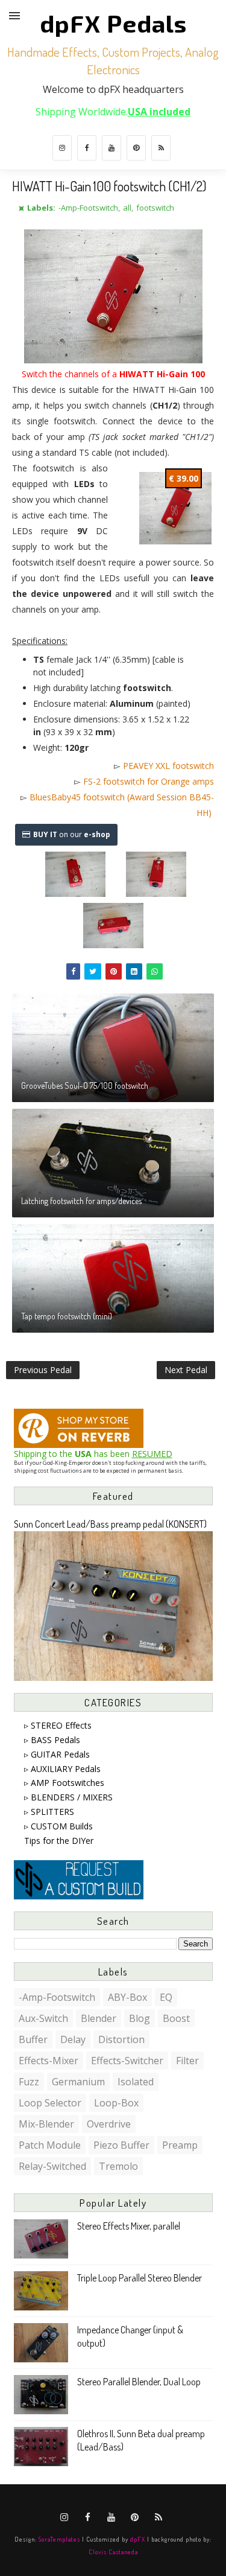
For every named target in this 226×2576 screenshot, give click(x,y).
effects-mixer (49, 2061)
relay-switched (52, 2166)
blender (99, 2018)
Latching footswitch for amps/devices (81, 1201)
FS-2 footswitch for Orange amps (149, 781)
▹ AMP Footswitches (64, 1783)
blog (140, 2018)
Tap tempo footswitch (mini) (67, 1316)
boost (176, 2018)
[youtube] (111, 148)
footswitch (155, 208)
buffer (33, 2039)
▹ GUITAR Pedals (57, 1754)
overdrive (109, 2124)
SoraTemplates (59, 2539)
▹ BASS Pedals (52, 1740)
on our (72, 834)
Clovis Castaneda (113, 2552)
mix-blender (46, 2124)
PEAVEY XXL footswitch (168, 766)
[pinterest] (136, 148)
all (127, 208)
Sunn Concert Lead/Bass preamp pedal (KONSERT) (110, 1524)
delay (73, 2039)
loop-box (116, 2103)
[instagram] (62, 148)
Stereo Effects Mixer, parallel (129, 2226)
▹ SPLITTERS (49, 1812)
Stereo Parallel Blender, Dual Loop (139, 2382)
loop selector (50, 2103)
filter (187, 2061)
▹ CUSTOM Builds (58, 1826)
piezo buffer (121, 2145)
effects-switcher (127, 2061)
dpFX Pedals (113, 23)
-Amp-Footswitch (88, 208)
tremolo (118, 2166)
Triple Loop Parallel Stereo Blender (140, 2278)
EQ (166, 1997)
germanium (78, 2082)
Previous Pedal (43, 1370)
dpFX (138, 2539)
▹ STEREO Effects (58, 1725)
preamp (180, 2145)
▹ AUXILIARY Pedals (62, 1769)
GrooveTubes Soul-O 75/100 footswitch (85, 1086)
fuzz (29, 2082)
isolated (136, 2082)
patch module (50, 2145)
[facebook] (87, 148)
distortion (121, 2039)
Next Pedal (186, 1370)
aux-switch (43, 2018)
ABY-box (127, 1997)
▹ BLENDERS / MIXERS (68, 1797)
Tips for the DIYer (59, 1841)
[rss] (161, 148)
